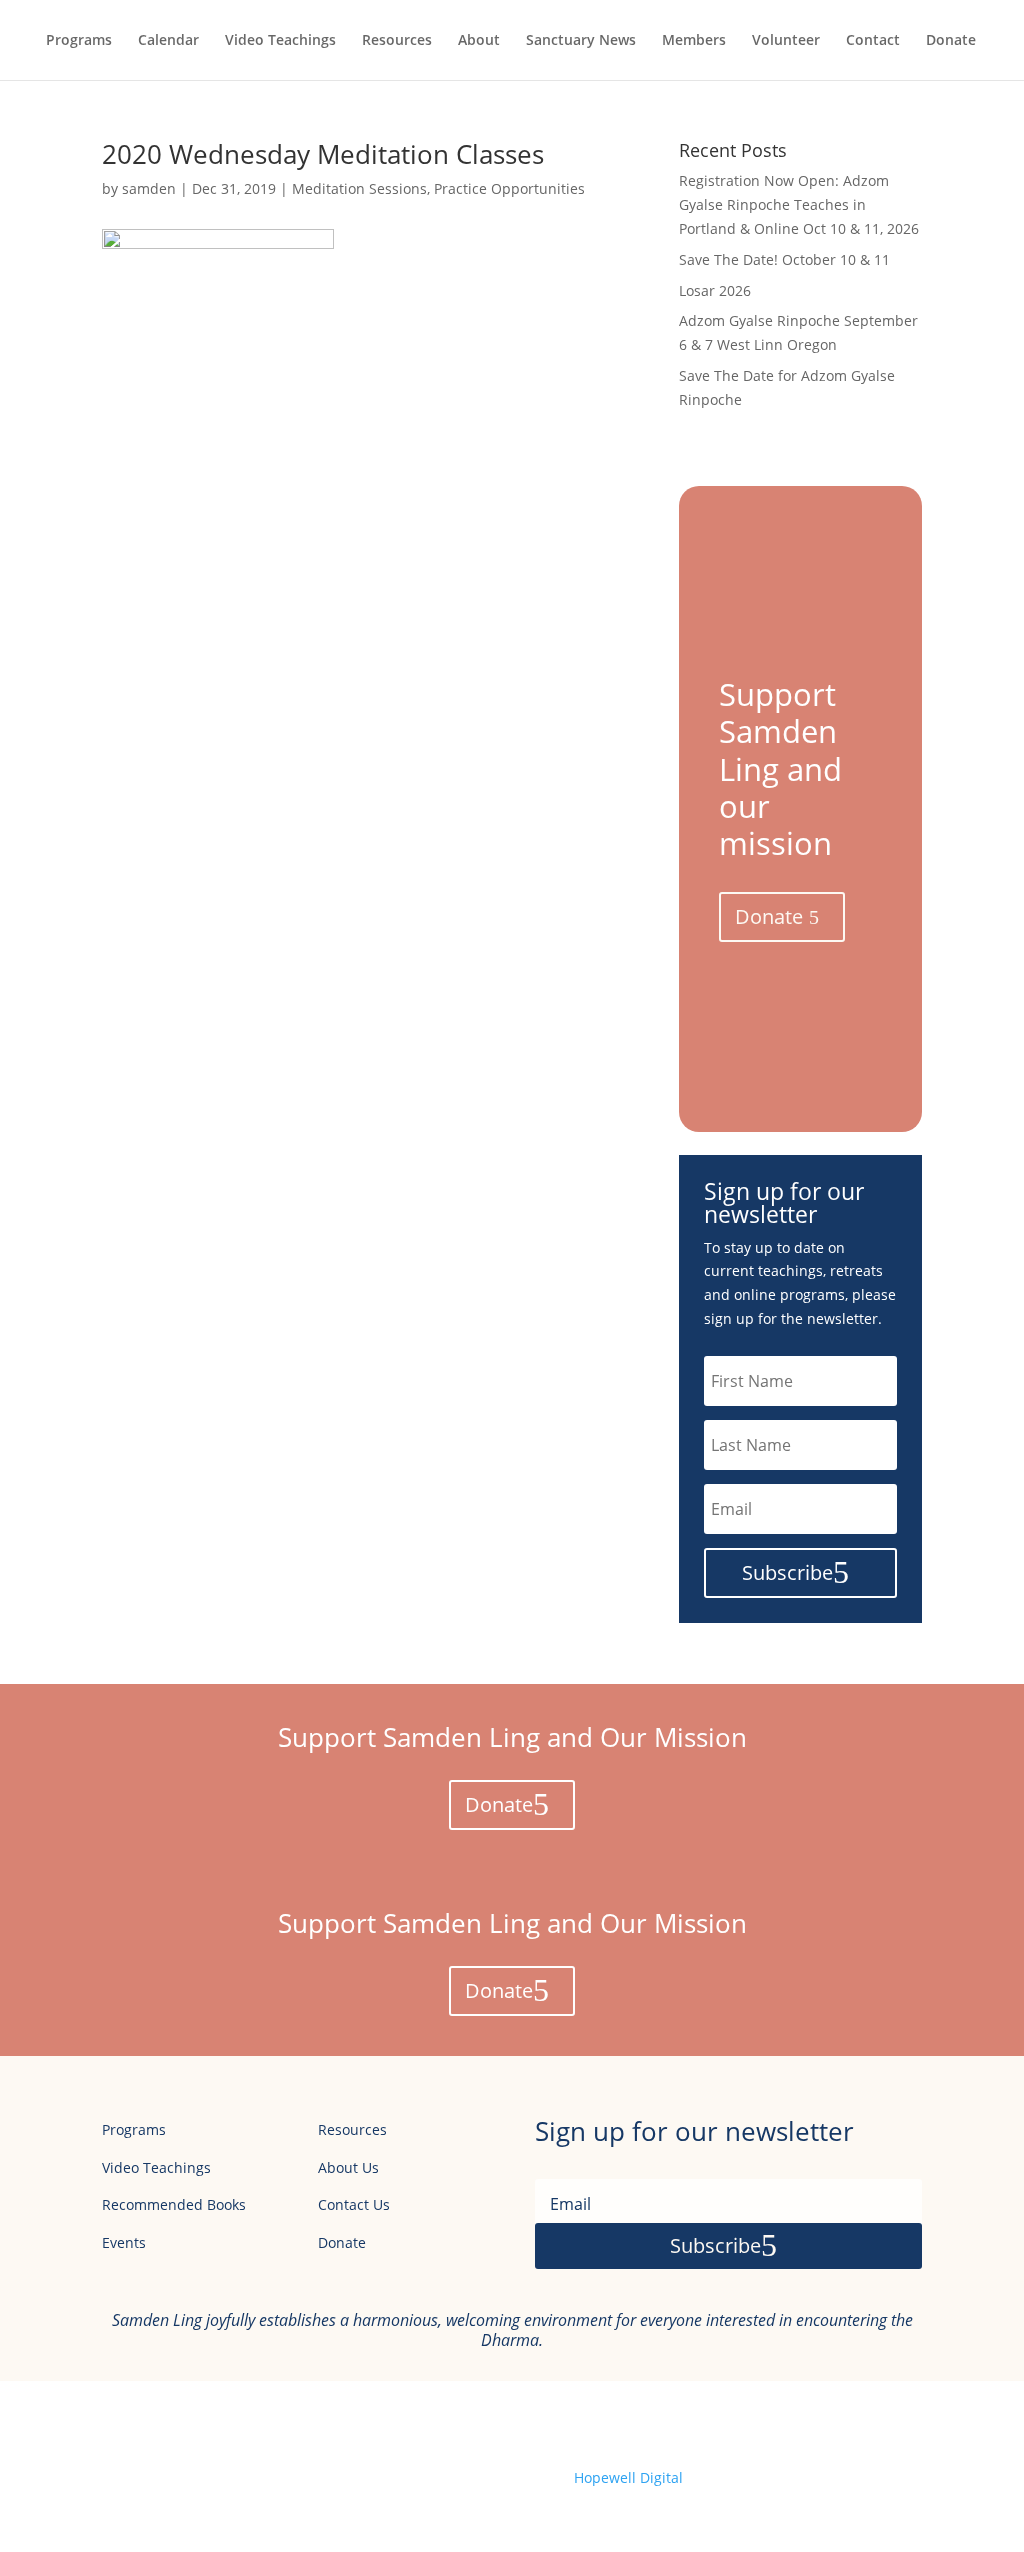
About (479, 41)
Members (694, 41)
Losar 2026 (715, 290)
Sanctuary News (581, 41)
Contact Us (354, 2204)
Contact (873, 41)
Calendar (168, 41)
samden (149, 188)
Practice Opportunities (509, 188)
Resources (397, 41)
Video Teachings (280, 41)
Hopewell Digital (628, 2477)
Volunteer (786, 41)
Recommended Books (174, 2204)
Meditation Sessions (359, 188)
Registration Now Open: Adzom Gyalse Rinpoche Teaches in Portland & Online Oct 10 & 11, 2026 (799, 204)
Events (124, 2242)
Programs (79, 41)
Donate (951, 41)
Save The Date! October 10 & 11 (784, 259)
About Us (348, 2167)
